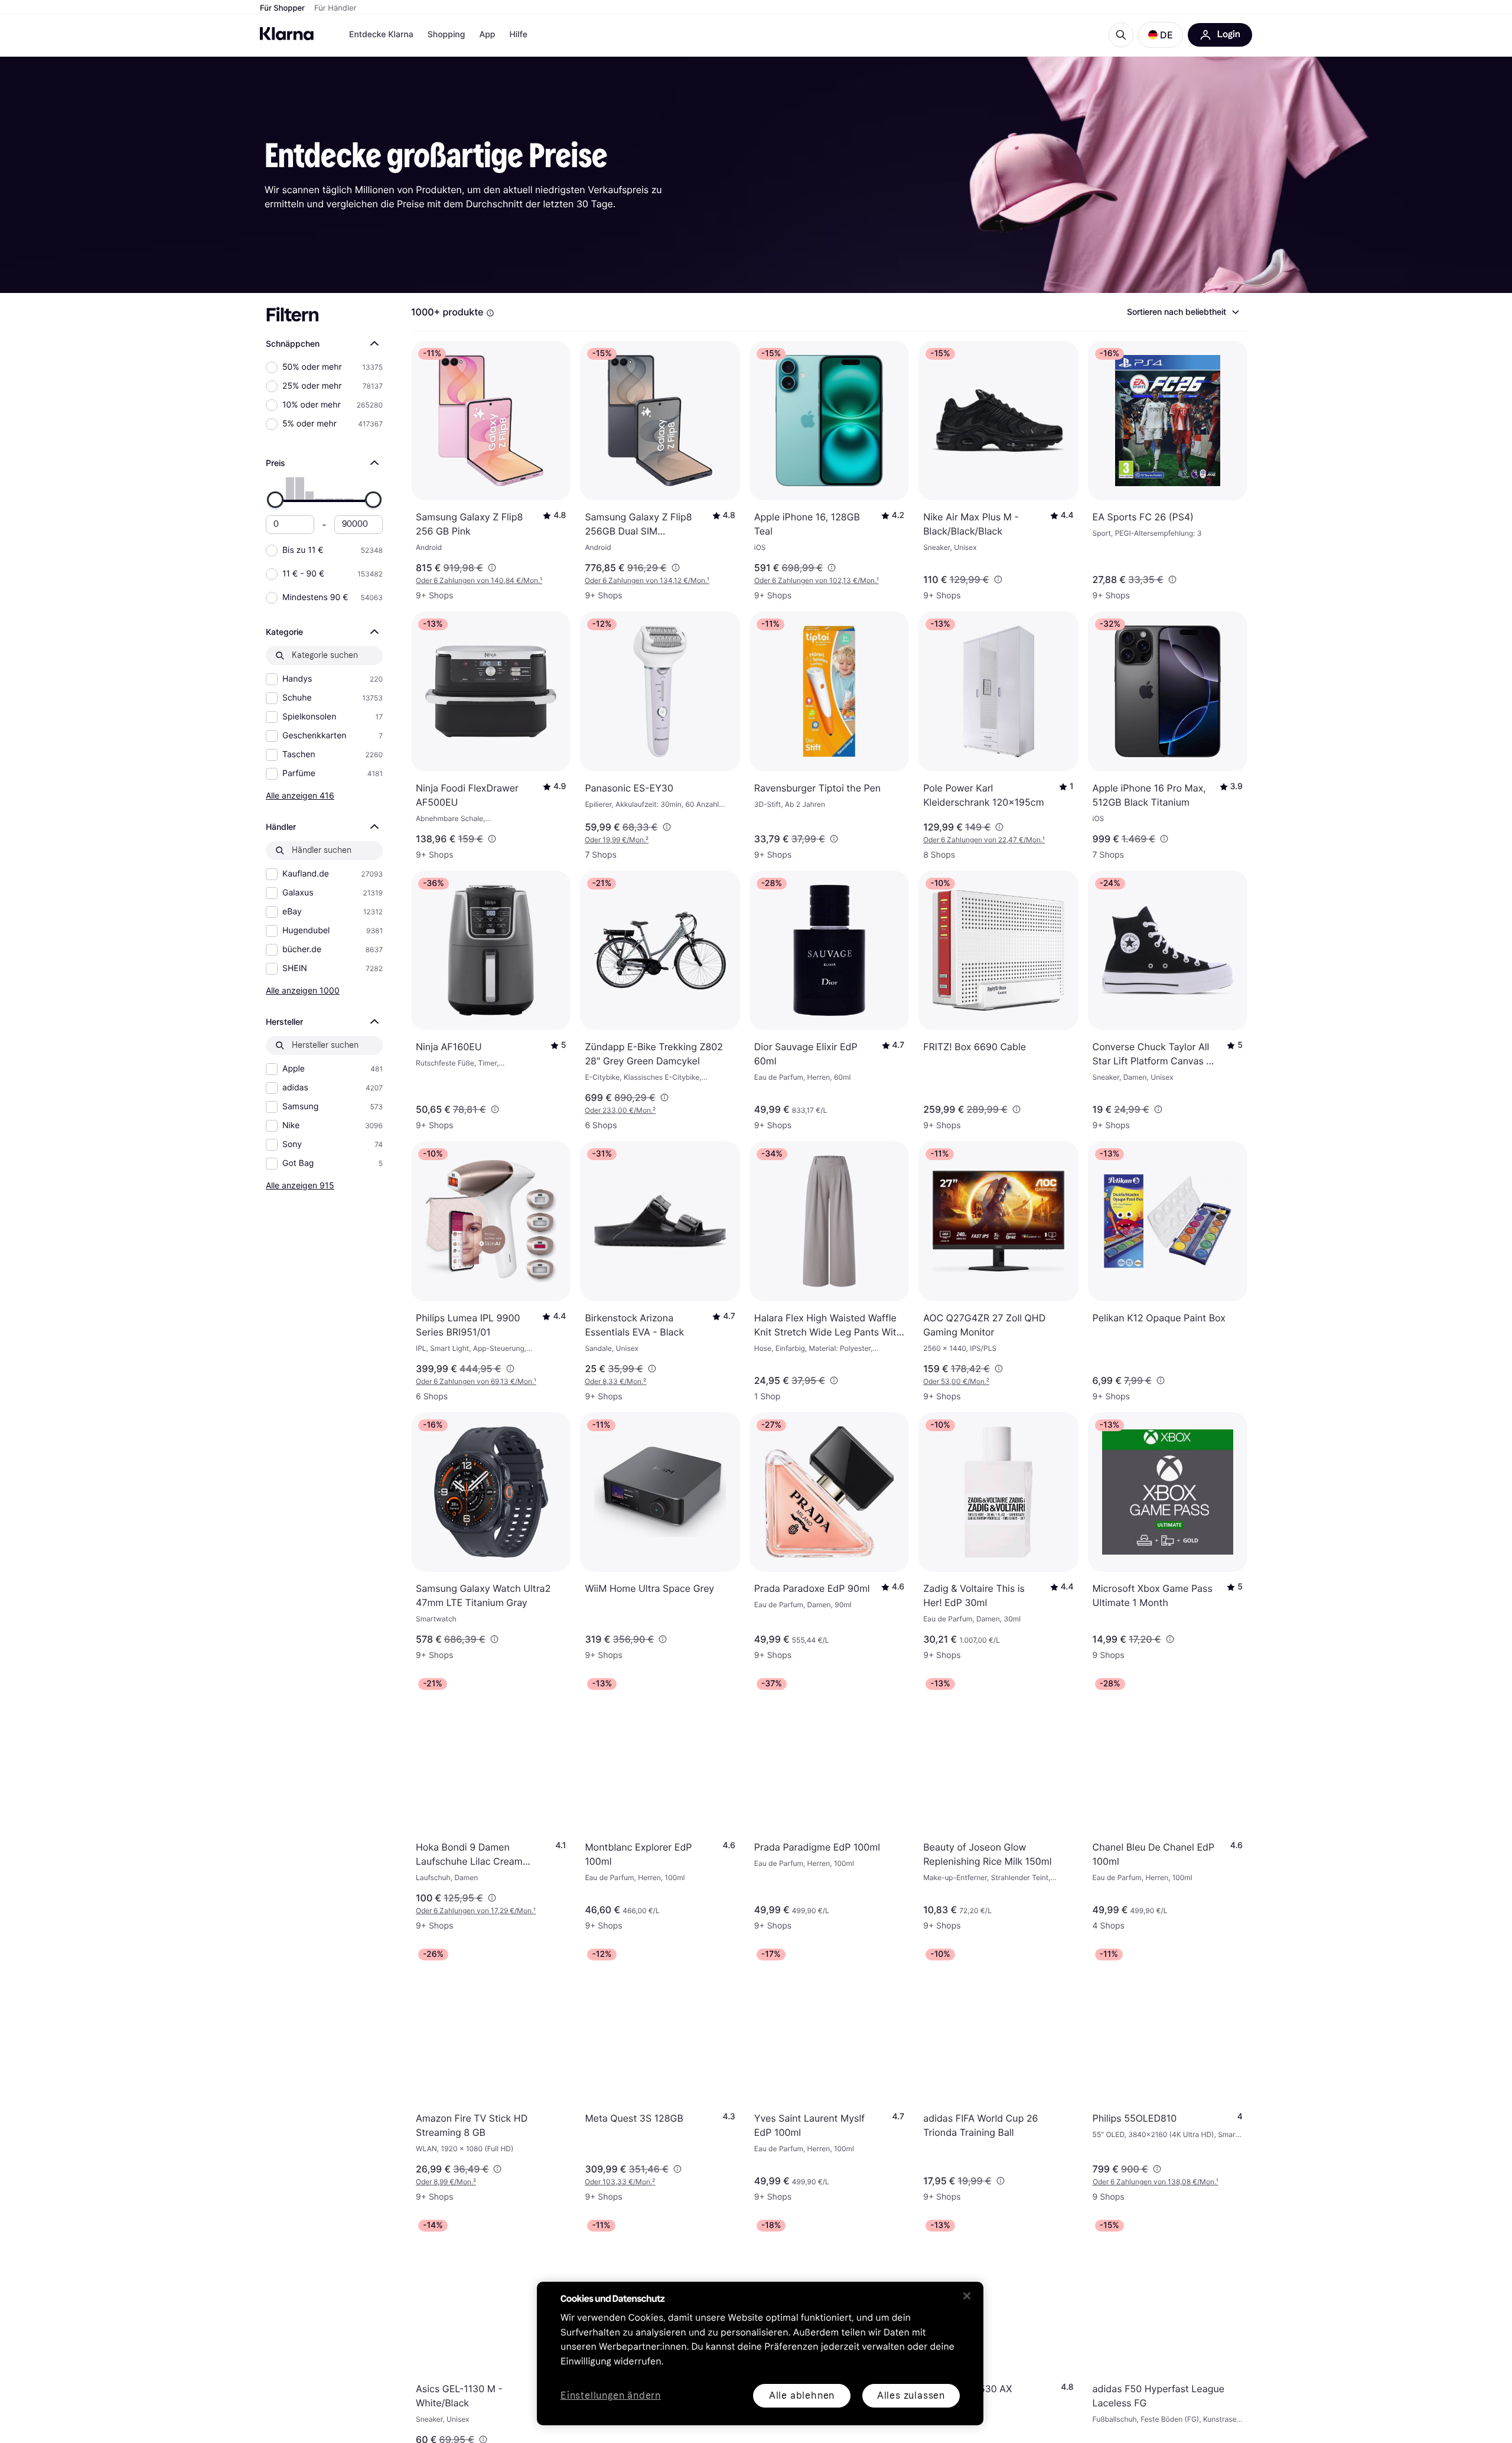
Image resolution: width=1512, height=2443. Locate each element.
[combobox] (1182, 312)
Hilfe (518, 35)
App (487, 35)
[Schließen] (967, 2296)
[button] (1161, 35)
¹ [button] (479, 580)
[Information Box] (490, 313)
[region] (760, 2354)
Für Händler (335, 8)
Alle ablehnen (802, 2395)
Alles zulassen (911, 2395)
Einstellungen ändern (611, 2396)
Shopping (447, 35)
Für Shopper (282, 8)
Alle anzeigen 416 (300, 795)
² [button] (617, 840)
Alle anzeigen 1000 (303, 990)
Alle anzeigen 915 (300, 1185)
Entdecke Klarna (381, 35)
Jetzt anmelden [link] (1108, 2400)
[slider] (275, 500)
